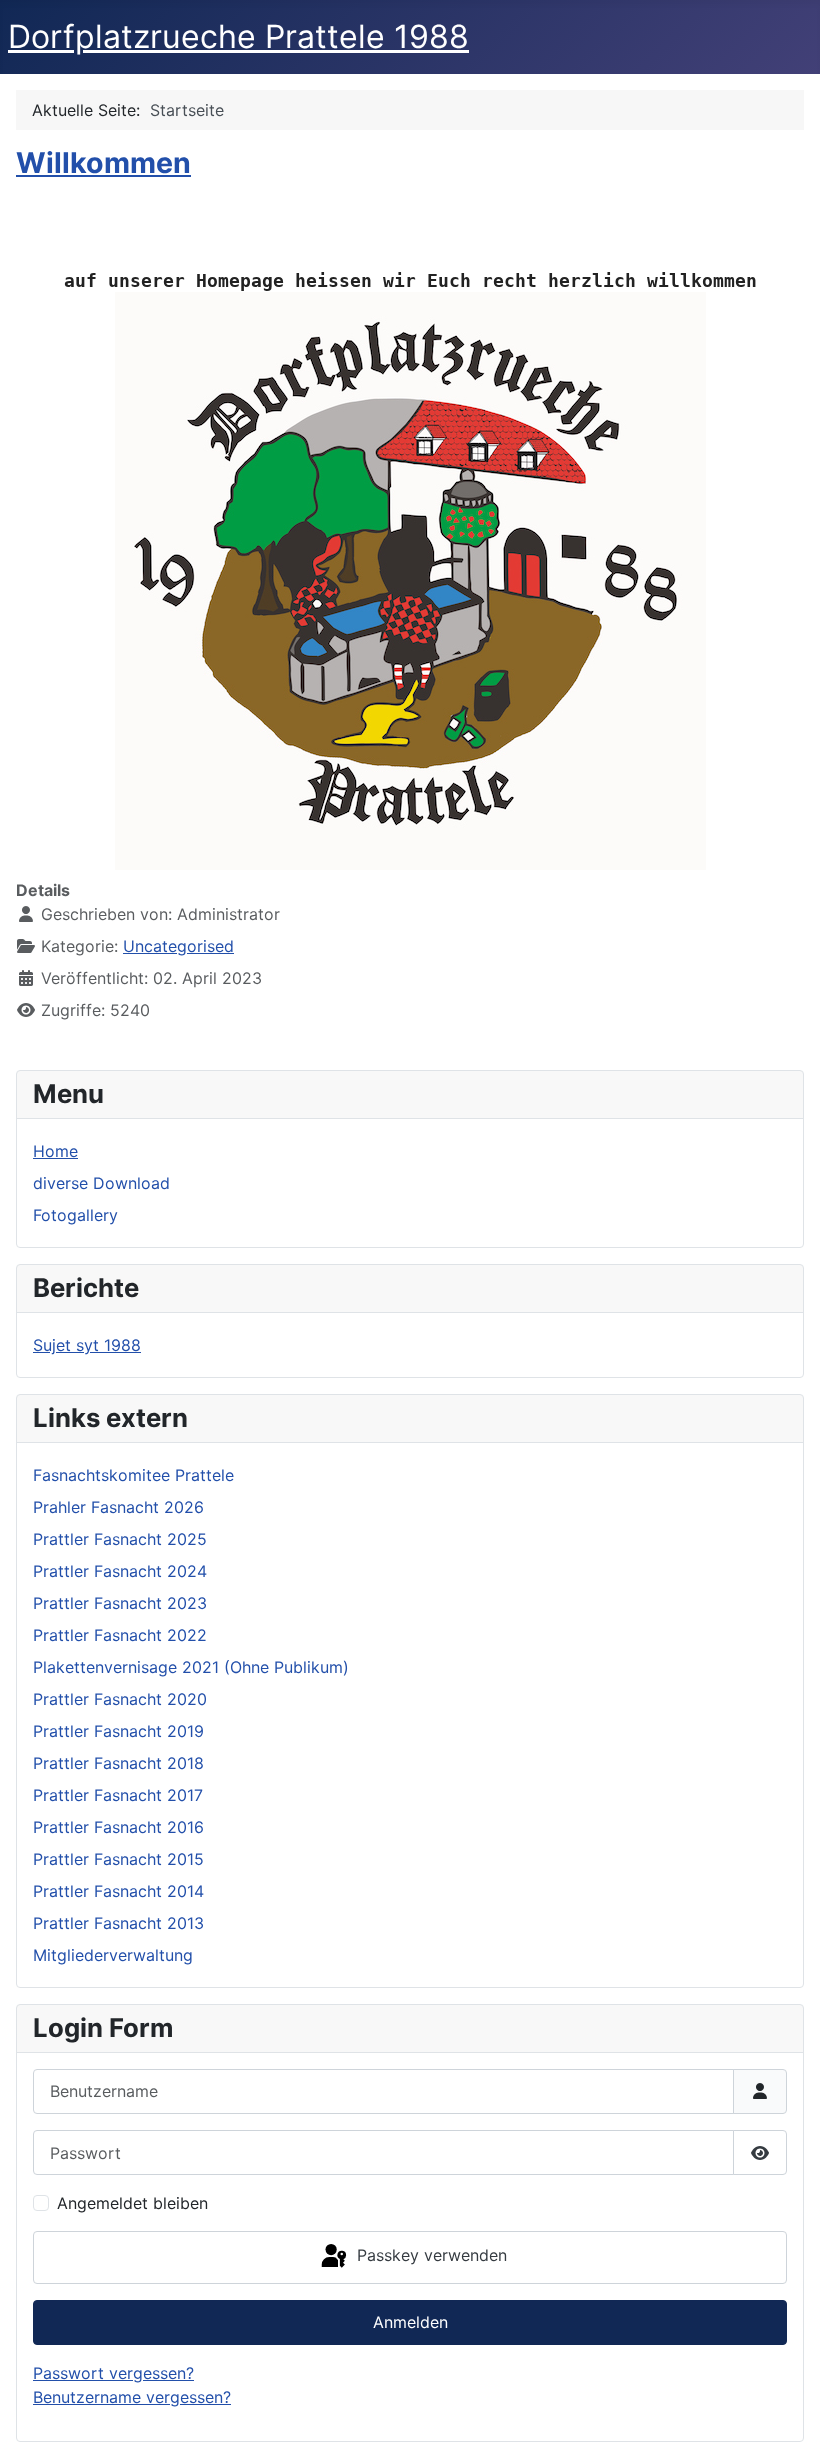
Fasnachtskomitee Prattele (133, 1475)
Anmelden (410, 2322)
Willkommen (103, 162)
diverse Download (101, 1183)
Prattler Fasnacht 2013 (118, 1923)
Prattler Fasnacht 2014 (118, 1891)
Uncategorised (178, 946)
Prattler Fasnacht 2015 (118, 1859)
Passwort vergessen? (113, 2373)
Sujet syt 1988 (87, 1345)
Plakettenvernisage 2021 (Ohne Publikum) (191, 1667)
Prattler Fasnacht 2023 (120, 1603)
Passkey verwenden (429, 2256)
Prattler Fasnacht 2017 (118, 1795)
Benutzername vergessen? (132, 2397)
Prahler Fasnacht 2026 (118, 1507)
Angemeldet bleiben (132, 2203)
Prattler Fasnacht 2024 (120, 1571)
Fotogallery (75, 1215)
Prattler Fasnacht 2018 (118, 1763)
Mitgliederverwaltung (113, 1955)
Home (55, 1151)
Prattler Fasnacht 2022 (120, 1635)
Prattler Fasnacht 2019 (118, 1731)
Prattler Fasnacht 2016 (118, 1827)
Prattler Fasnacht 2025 (120, 1539)
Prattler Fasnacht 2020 (120, 1699)
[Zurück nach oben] (785, 2421)
